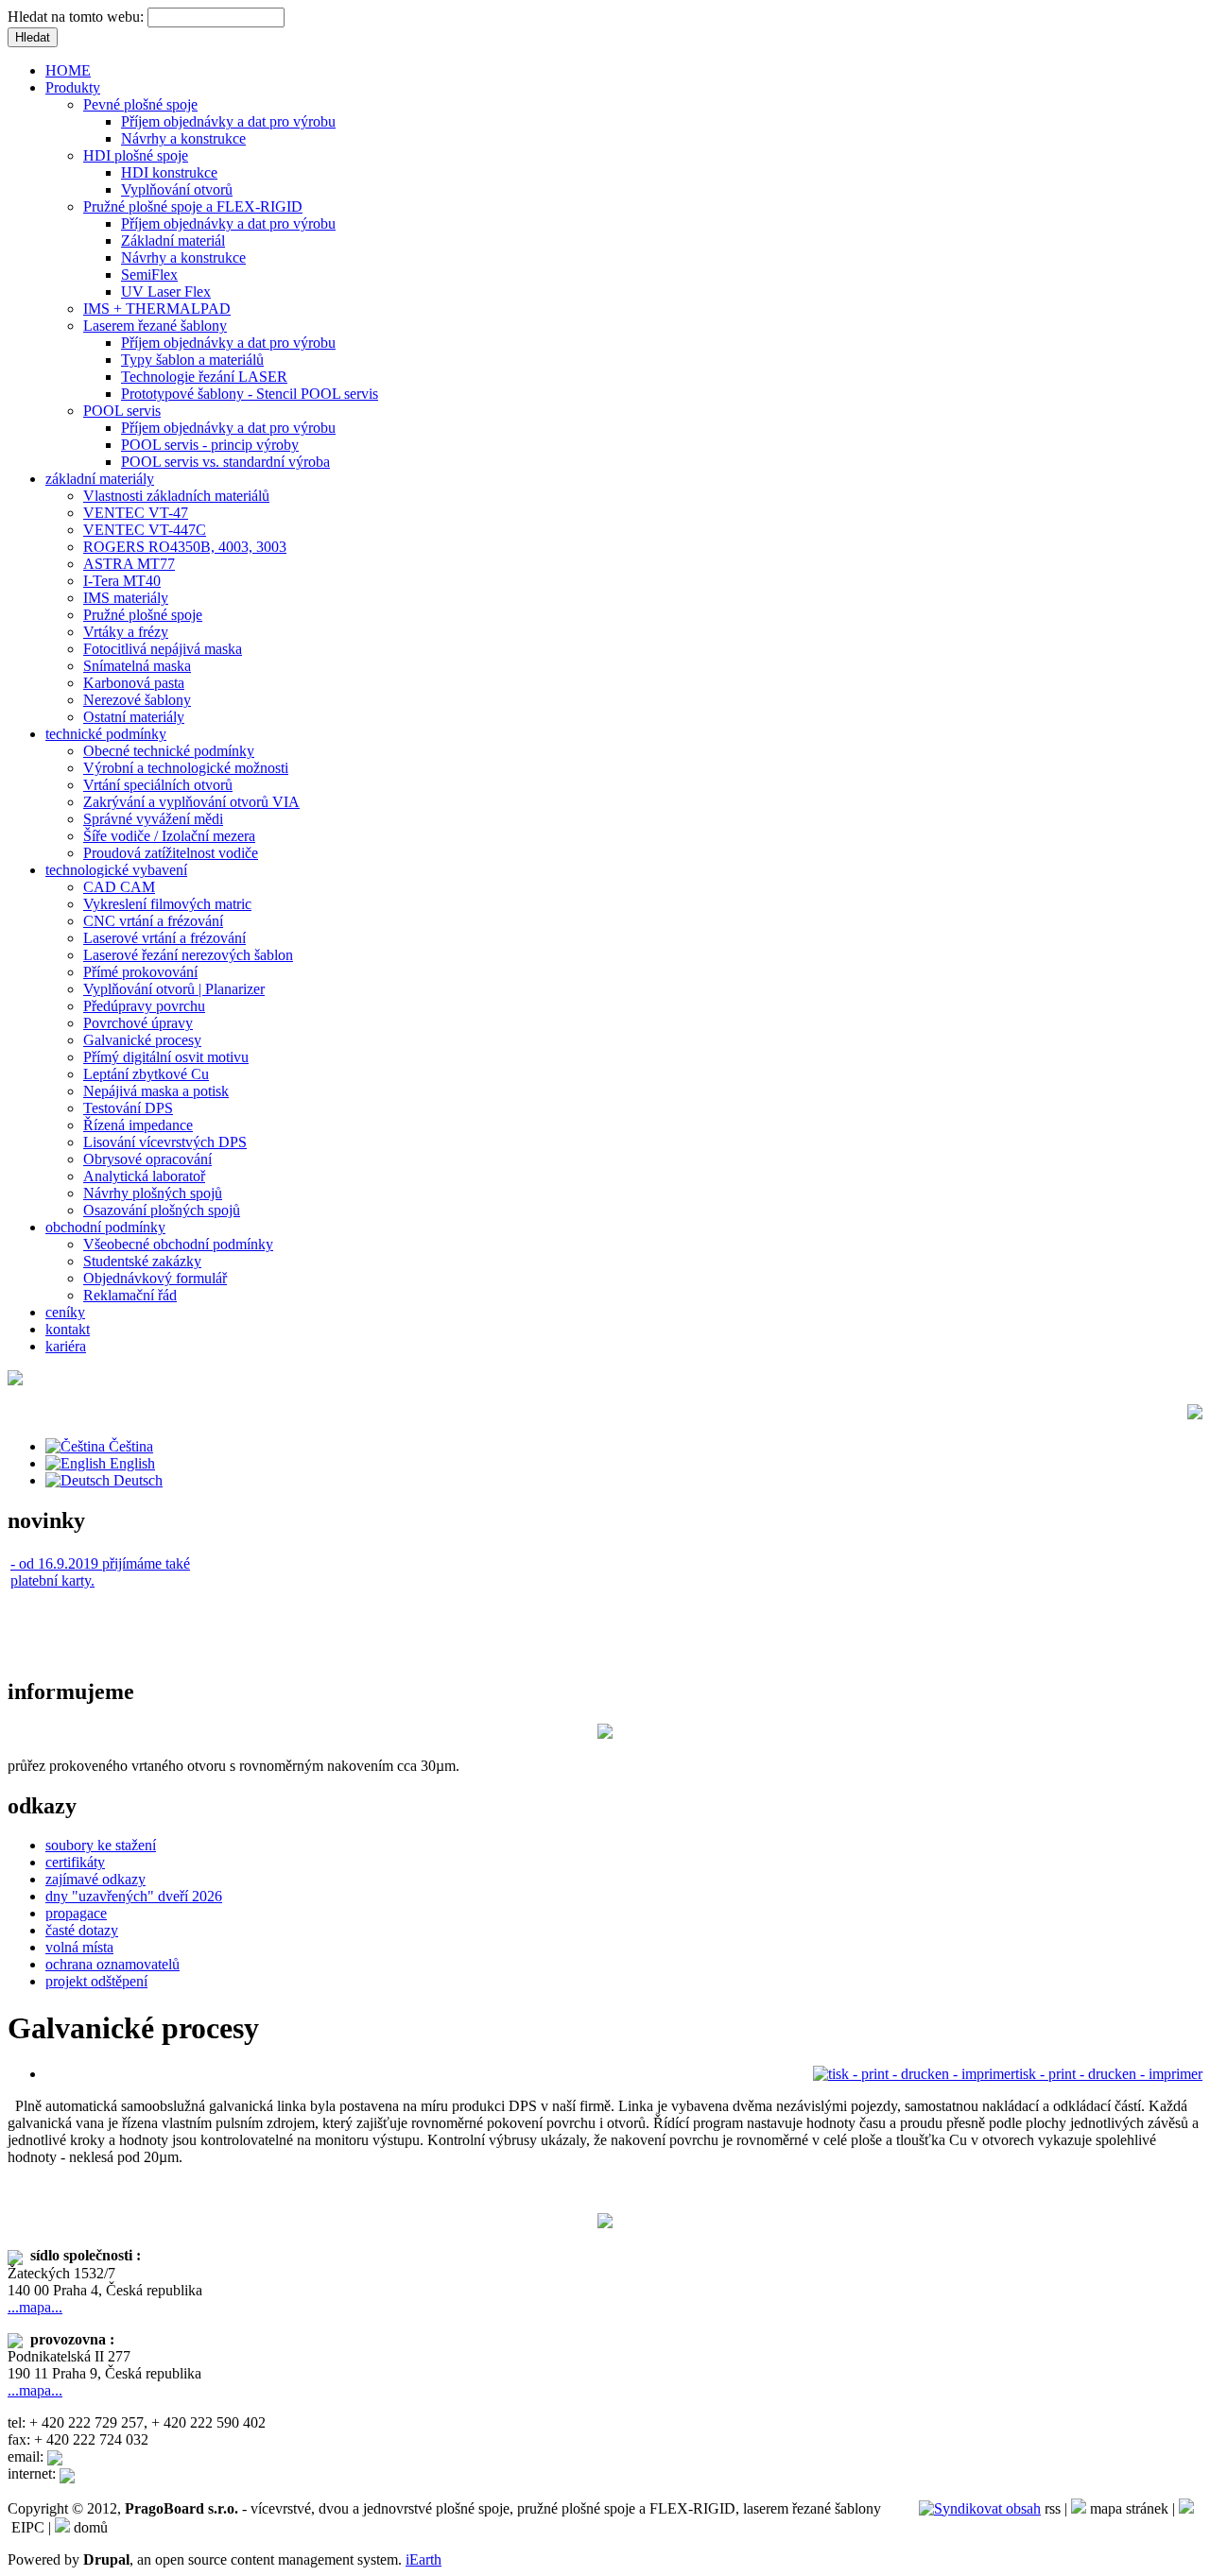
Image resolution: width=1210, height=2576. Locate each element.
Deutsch (136, 1480)
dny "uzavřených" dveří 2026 (134, 1896)
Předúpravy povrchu (144, 1006)
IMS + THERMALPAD (157, 309)
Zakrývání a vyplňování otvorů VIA (191, 802)
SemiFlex (149, 275)
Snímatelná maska (137, 666)
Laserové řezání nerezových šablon (188, 955)
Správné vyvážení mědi (153, 819)
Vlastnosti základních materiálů (176, 496)
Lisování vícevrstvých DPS (165, 1142)
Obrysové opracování (147, 1159)
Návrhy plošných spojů (153, 1193)
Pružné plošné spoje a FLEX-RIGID (193, 206)
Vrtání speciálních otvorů (158, 785)
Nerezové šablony (137, 700)
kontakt (68, 1329)
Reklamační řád (130, 1295)
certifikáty (75, 1862)
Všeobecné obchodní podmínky (178, 1244)
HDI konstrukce (169, 172)
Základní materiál (173, 240)
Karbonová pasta (134, 683)
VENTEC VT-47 (136, 513)
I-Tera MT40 (122, 581)
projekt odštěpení (96, 1981)
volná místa (79, 1947)
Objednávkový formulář (155, 1278)
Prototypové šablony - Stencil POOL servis (250, 394)
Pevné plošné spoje (140, 104)
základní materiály (100, 479)
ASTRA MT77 (129, 564)
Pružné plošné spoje (143, 615)
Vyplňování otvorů (177, 189)
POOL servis (122, 411)
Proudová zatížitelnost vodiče (171, 853)
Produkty (73, 87)
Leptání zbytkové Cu (146, 1074)
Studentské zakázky (142, 1261)
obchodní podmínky (105, 1227)
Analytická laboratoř (144, 1176)
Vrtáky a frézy (126, 632)
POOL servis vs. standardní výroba (225, 462)
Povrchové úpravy (138, 1023)
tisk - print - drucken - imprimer (1109, 2074)
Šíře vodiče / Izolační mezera (169, 836)
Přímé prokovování (140, 972)
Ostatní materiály (134, 717)
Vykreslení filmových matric (167, 904)
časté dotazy (82, 1930)
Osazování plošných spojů (162, 1210)
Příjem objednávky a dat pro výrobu (228, 121)
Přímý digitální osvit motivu (166, 1057)
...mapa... (35, 2307)
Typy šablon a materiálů (192, 360)
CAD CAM (119, 887)
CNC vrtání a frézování (153, 921)
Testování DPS (128, 1108)
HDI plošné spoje (136, 155)
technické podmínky (106, 734)
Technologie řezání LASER (204, 377)
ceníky (65, 1312)
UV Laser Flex (166, 292)
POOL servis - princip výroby (210, 445)
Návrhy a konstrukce (183, 138)
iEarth (423, 2559)
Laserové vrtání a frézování (164, 938)
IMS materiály (126, 598)
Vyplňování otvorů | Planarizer (174, 989)
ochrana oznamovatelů (112, 1964)
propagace (76, 1913)
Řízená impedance (138, 1125)
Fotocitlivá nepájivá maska (163, 649)
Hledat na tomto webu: (78, 17)
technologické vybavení (116, 870)
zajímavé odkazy (95, 1879)
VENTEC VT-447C (145, 530)
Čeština (129, 1446)
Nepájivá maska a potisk (156, 1091)
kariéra (66, 1346)
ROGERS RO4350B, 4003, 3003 (185, 547)
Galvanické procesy (142, 1040)
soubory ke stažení (101, 1845)
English (130, 1463)
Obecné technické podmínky (169, 751)
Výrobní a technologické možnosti (186, 768)
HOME (68, 70)
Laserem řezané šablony (155, 326)
